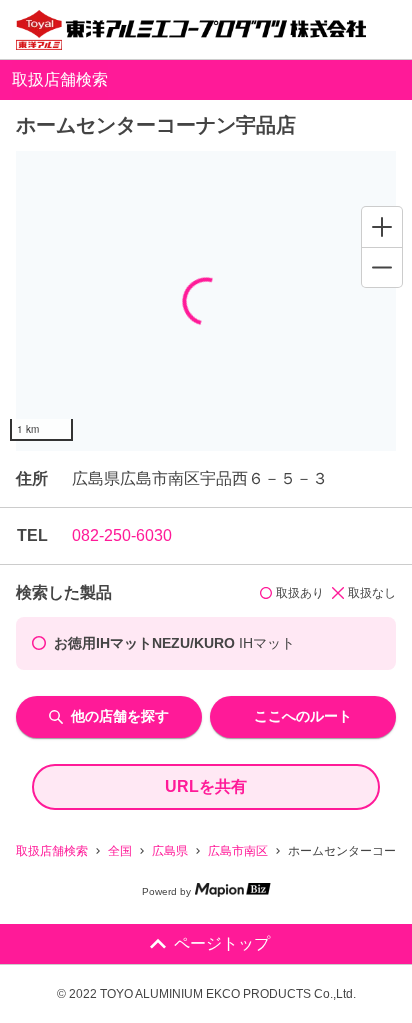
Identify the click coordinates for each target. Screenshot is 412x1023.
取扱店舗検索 (52, 851)
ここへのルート (303, 716)
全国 (120, 851)
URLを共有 (206, 786)
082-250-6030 (122, 535)
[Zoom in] (382, 227)
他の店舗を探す (120, 716)
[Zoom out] (382, 267)
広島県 (170, 851)
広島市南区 (238, 851)
